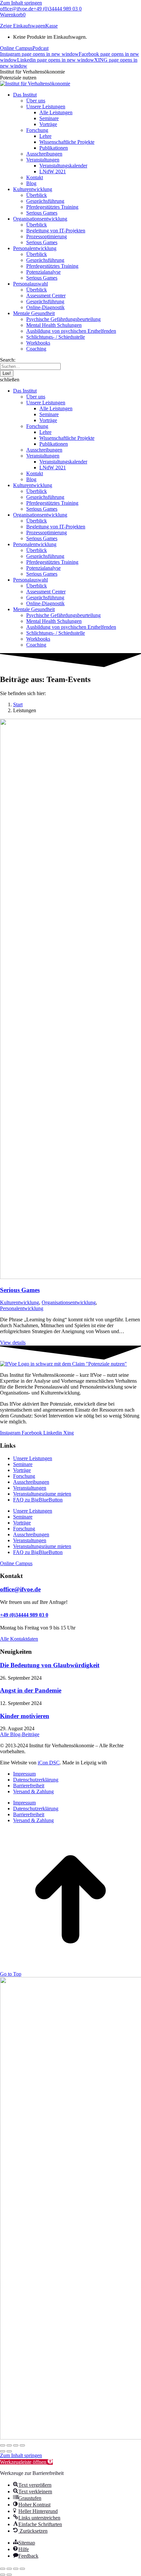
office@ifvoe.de (17, 9)
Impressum (24, 1774)
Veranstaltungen (30, 1488)
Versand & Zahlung (33, 1791)
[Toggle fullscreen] (16, 2569)
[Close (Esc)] (3, 2569)
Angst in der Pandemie (31, 1690)
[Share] (9, 2569)
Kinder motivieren (25, 1716)
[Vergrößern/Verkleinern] (3, 2445)
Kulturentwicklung (20, 1302)
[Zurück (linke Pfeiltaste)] (3, 2451)
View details (13, 1342)
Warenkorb (13, 15)
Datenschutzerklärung (36, 1780)
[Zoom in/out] (22, 2569)
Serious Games (20, 1290)
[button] (70, 380)
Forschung (24, 1476)
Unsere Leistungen (33, 1458)
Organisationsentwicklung (69, 1302)
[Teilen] (16, 2445)
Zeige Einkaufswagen (23, 26)
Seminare (23, 1464)
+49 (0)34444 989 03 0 (58, 9)
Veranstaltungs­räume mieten (42, 1494)
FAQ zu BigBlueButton (38, 1500)
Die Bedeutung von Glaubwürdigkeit (50, 1665)
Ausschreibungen (31, 1482)
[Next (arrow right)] (9, 2575)
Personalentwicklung (22, 1308)
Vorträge (22, 1470)
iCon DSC (49, 1763)
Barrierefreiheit (29, 1786)
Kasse (51, 26)
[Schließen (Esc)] (22, 2445)
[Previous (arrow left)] (3, 2575)
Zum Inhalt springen (21, 3)
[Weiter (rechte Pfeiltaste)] (9, 2451)
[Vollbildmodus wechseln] (9, 2445)
